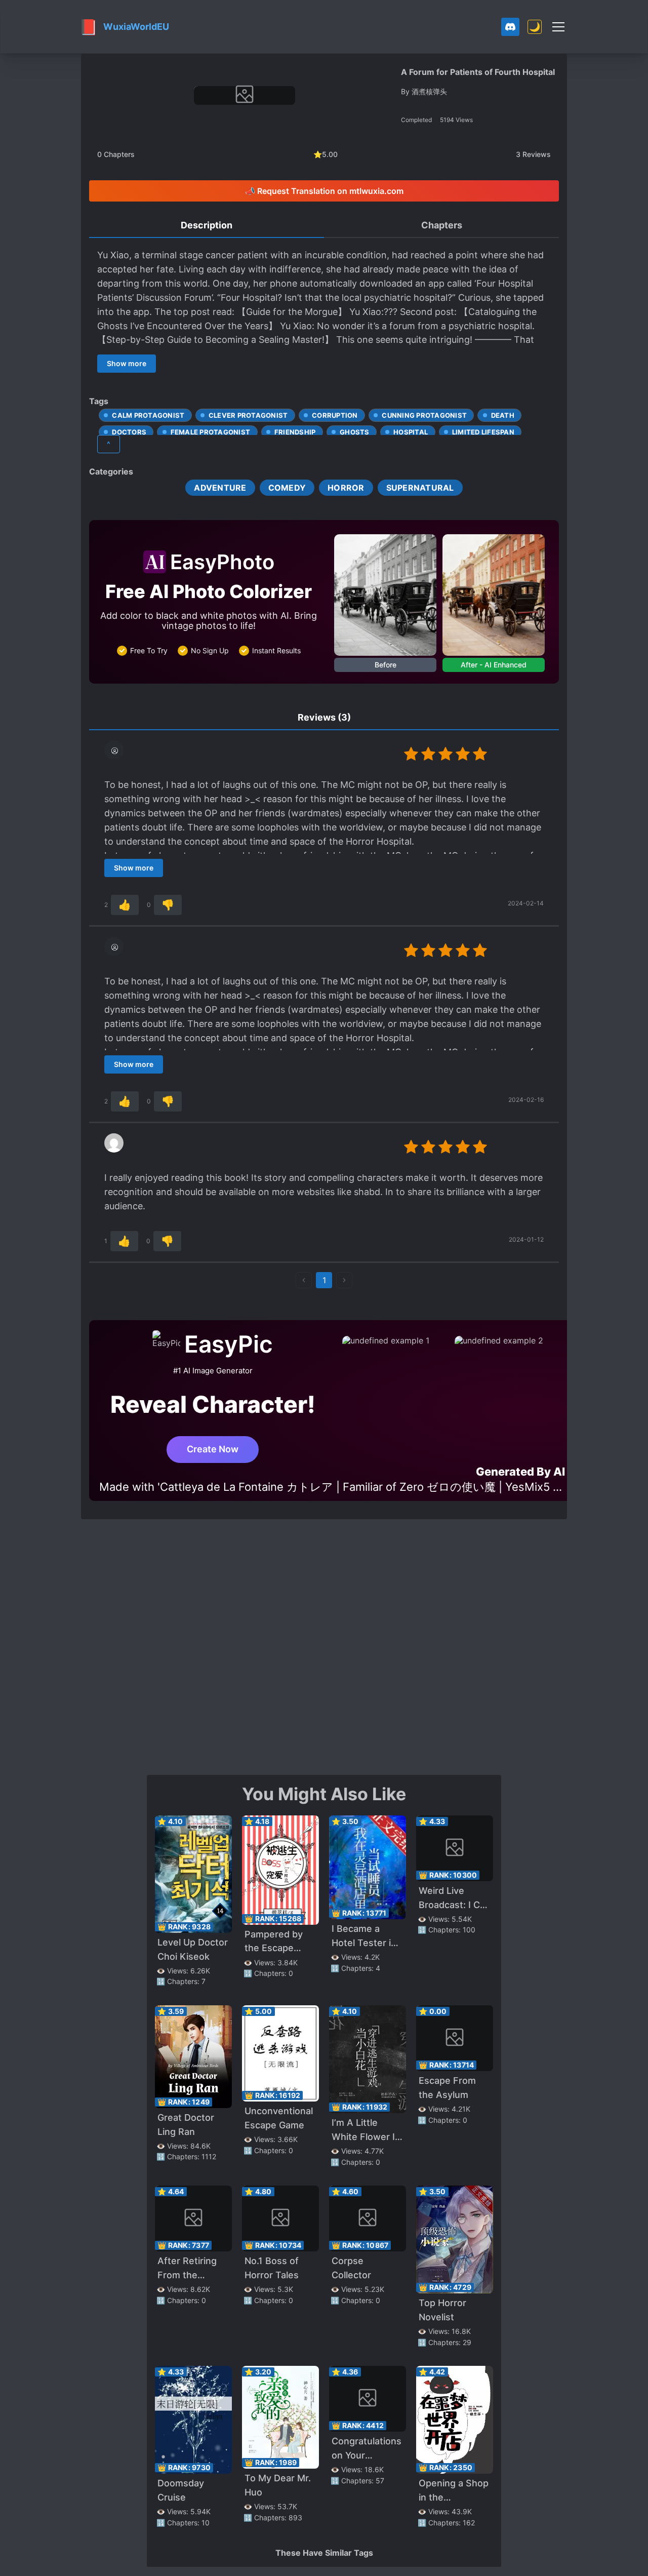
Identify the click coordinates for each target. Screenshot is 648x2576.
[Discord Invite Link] (510, 27)
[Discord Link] (510, 27)
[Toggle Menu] (558, 27)
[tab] (207, 226)
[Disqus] (324, 1646)
